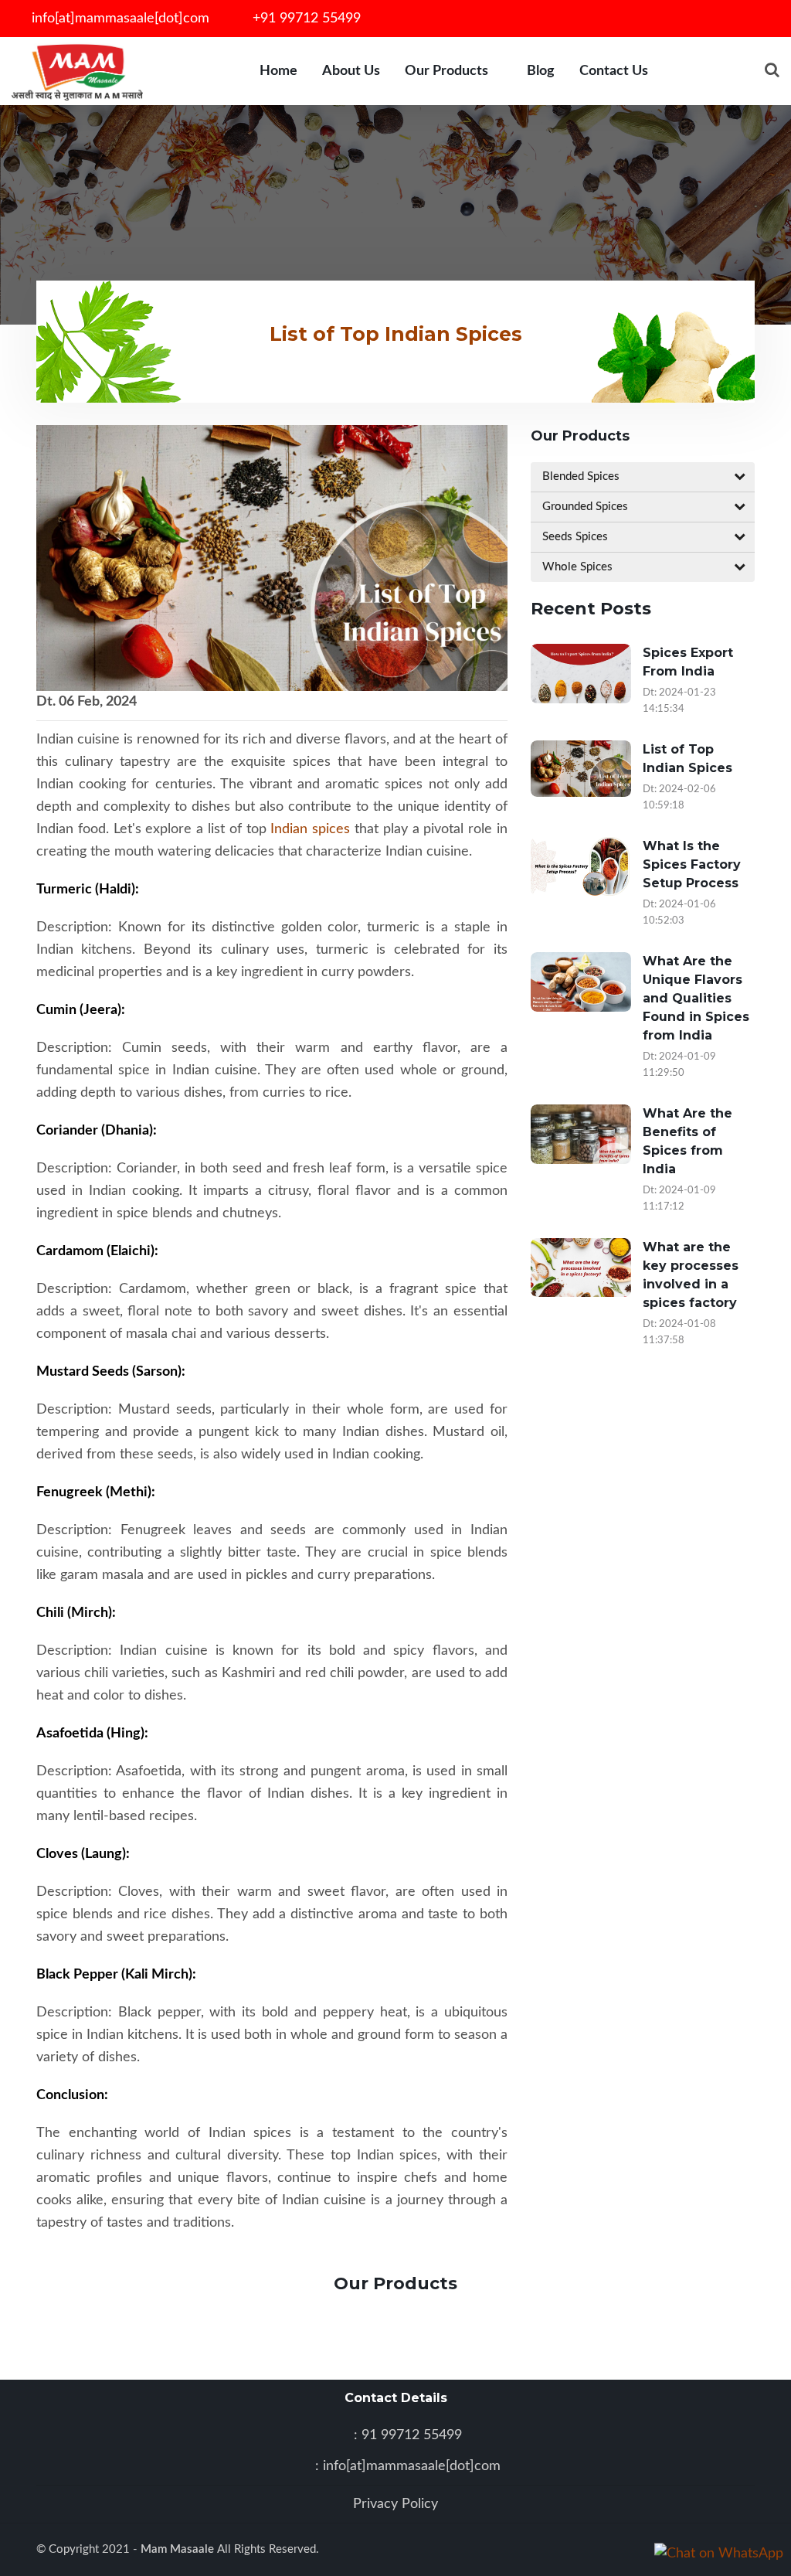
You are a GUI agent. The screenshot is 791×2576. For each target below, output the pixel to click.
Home (278, 71)
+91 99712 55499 (305, 19)
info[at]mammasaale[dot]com (119, 19)
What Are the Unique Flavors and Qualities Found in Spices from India (696, 998)
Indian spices (310, 829)
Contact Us (614, 71)
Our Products (446, 71)
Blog (541, 71)
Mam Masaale (179, 2549)
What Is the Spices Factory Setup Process (692, 864)
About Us (351, 71)
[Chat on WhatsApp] (719, 2560)
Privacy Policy (395, 2504)
